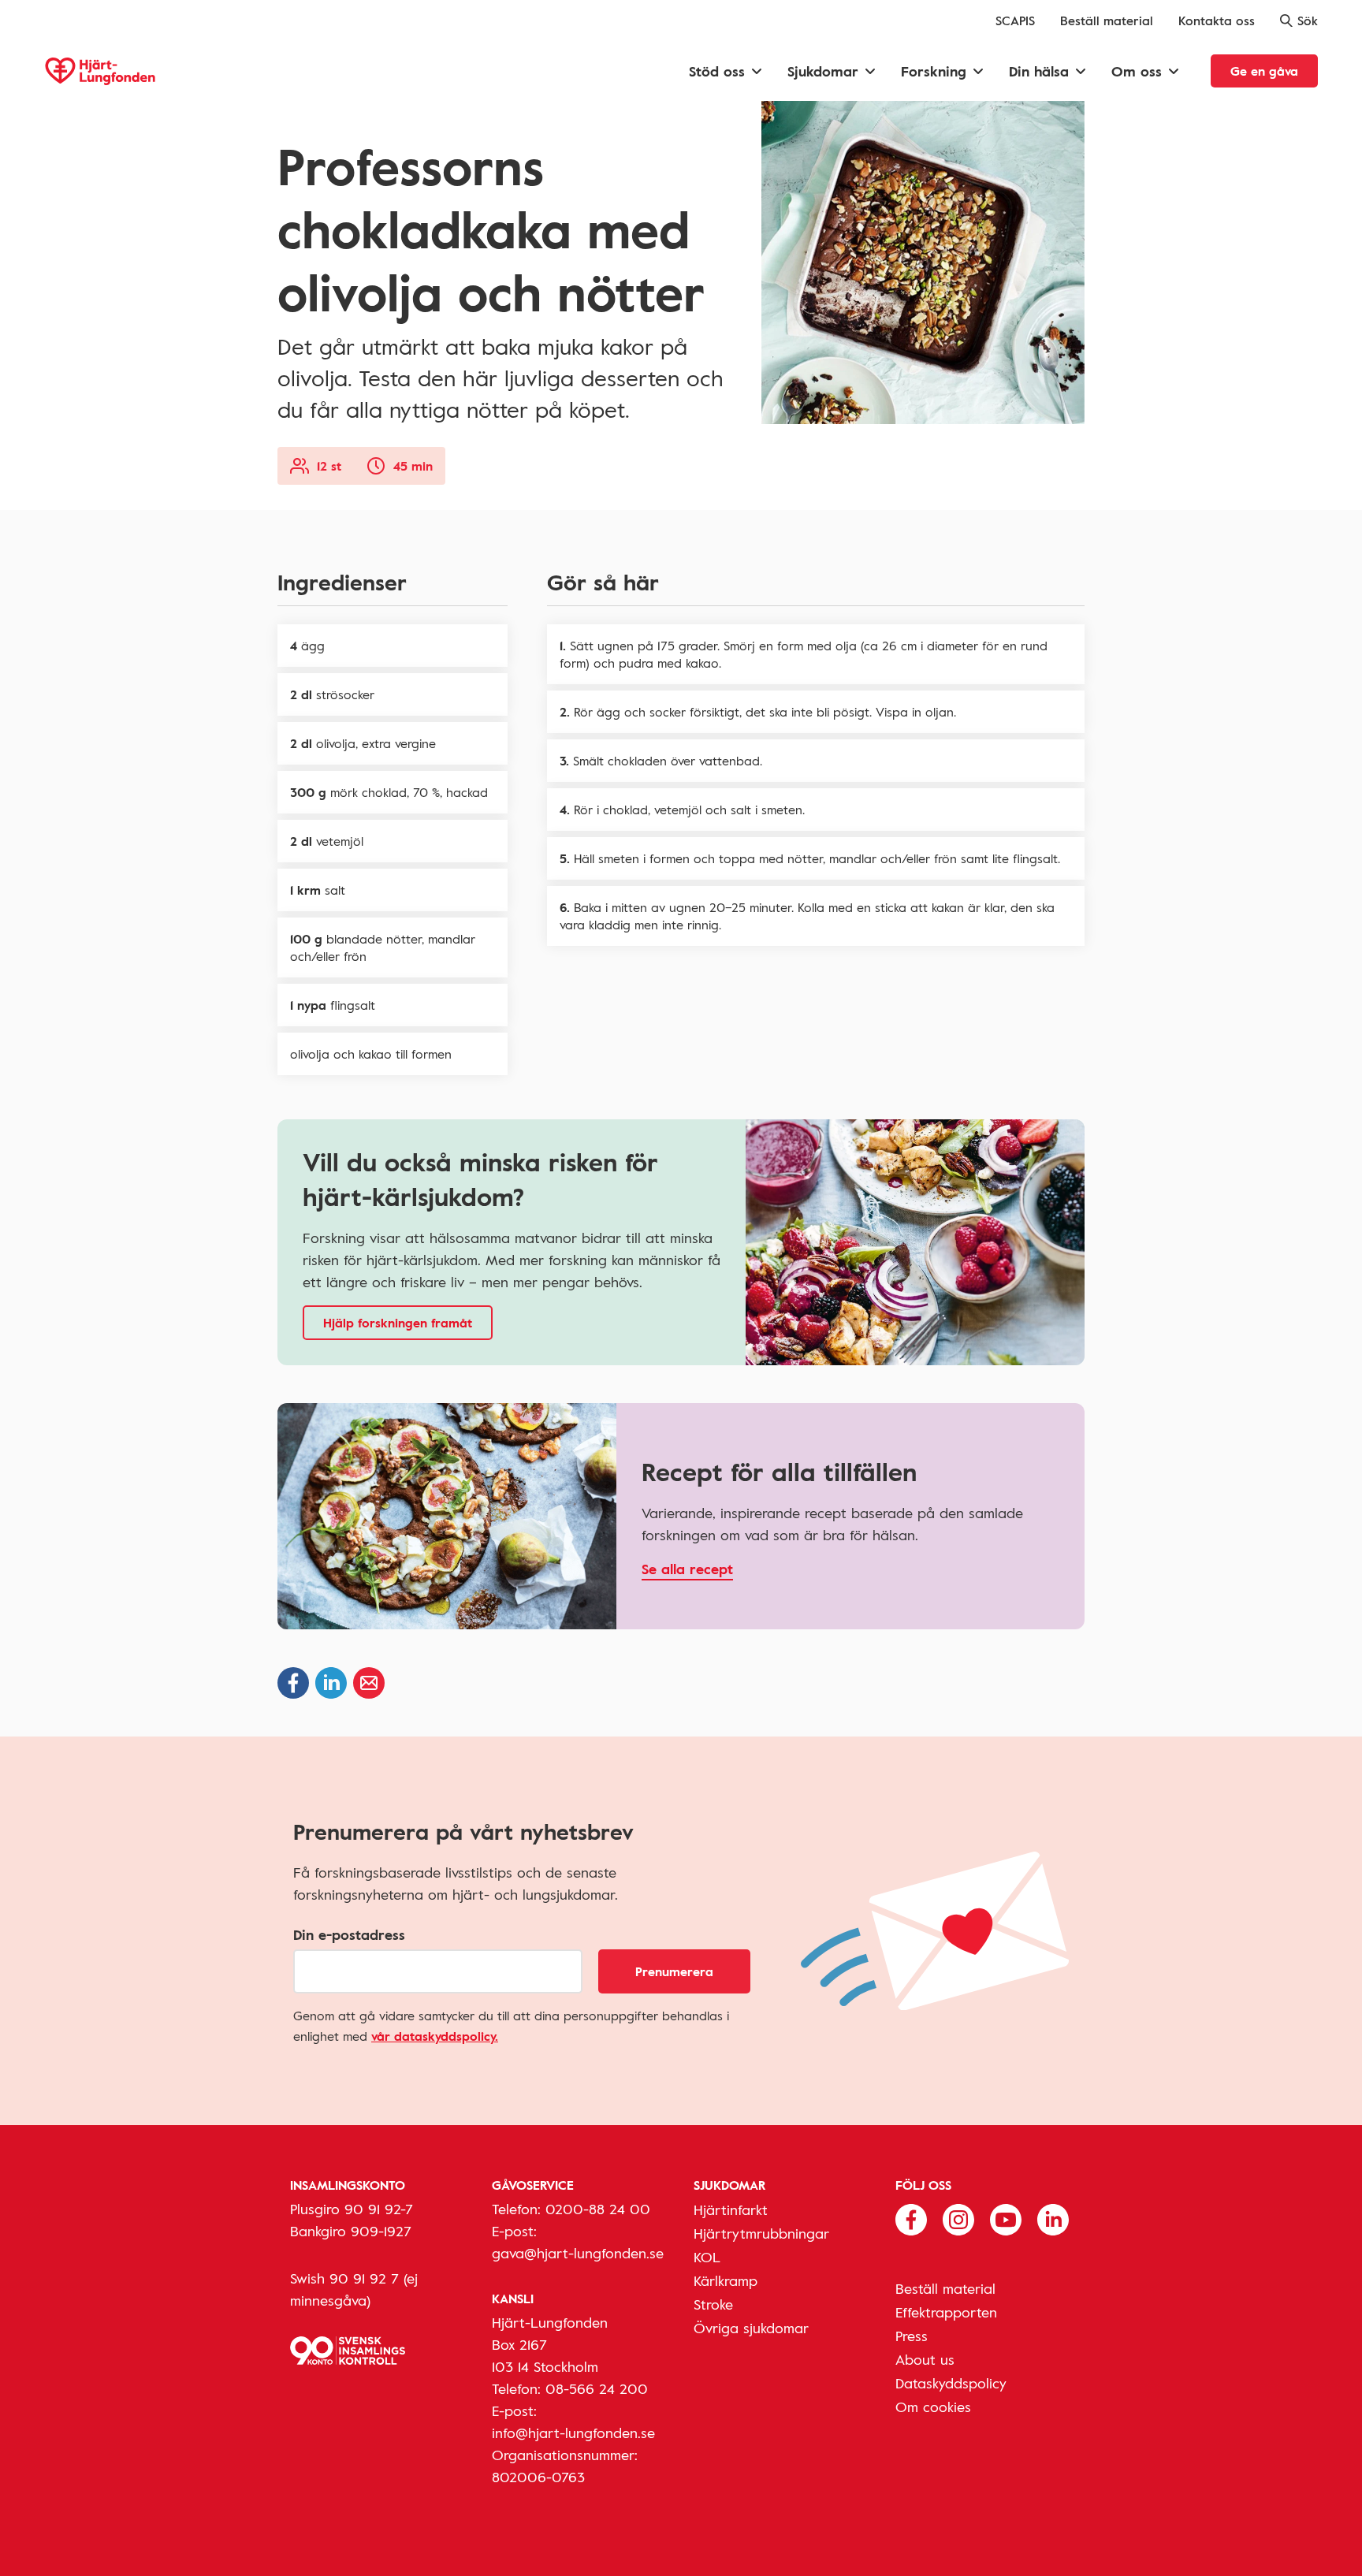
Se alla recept (687, 1569)
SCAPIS (1015, 20)
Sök (1308, 20)
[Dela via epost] (369, 1683)
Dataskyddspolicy (951, 2383)
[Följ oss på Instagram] (958, 2218)
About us (925, 2359)
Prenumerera (674, 1971)
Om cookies (933, 2407)
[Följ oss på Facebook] (911, 2218)
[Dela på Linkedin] (331, 1683)
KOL (707, 2257)
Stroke (713, 2304)
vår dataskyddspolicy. (435, 2036)
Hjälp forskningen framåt (398, 1323)
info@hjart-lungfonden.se (573, 2433)
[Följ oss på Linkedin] (1053, 2218)
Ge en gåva (1264, 71)
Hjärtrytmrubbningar (761, 2233)
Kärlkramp (726, 2280)
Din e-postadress (349, 1934)
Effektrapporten (946, 2312)
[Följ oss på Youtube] (1006, 2218)
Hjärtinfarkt (731, 2209)
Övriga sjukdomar (751, 2328)
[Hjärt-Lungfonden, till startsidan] (100, 71)
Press (912, 2336)
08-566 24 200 (597, 2388)
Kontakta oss (1217, 20)
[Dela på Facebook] (293, 1683)
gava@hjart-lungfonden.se (578, 2253)
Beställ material (1107, 20)
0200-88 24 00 (598, 2209)
